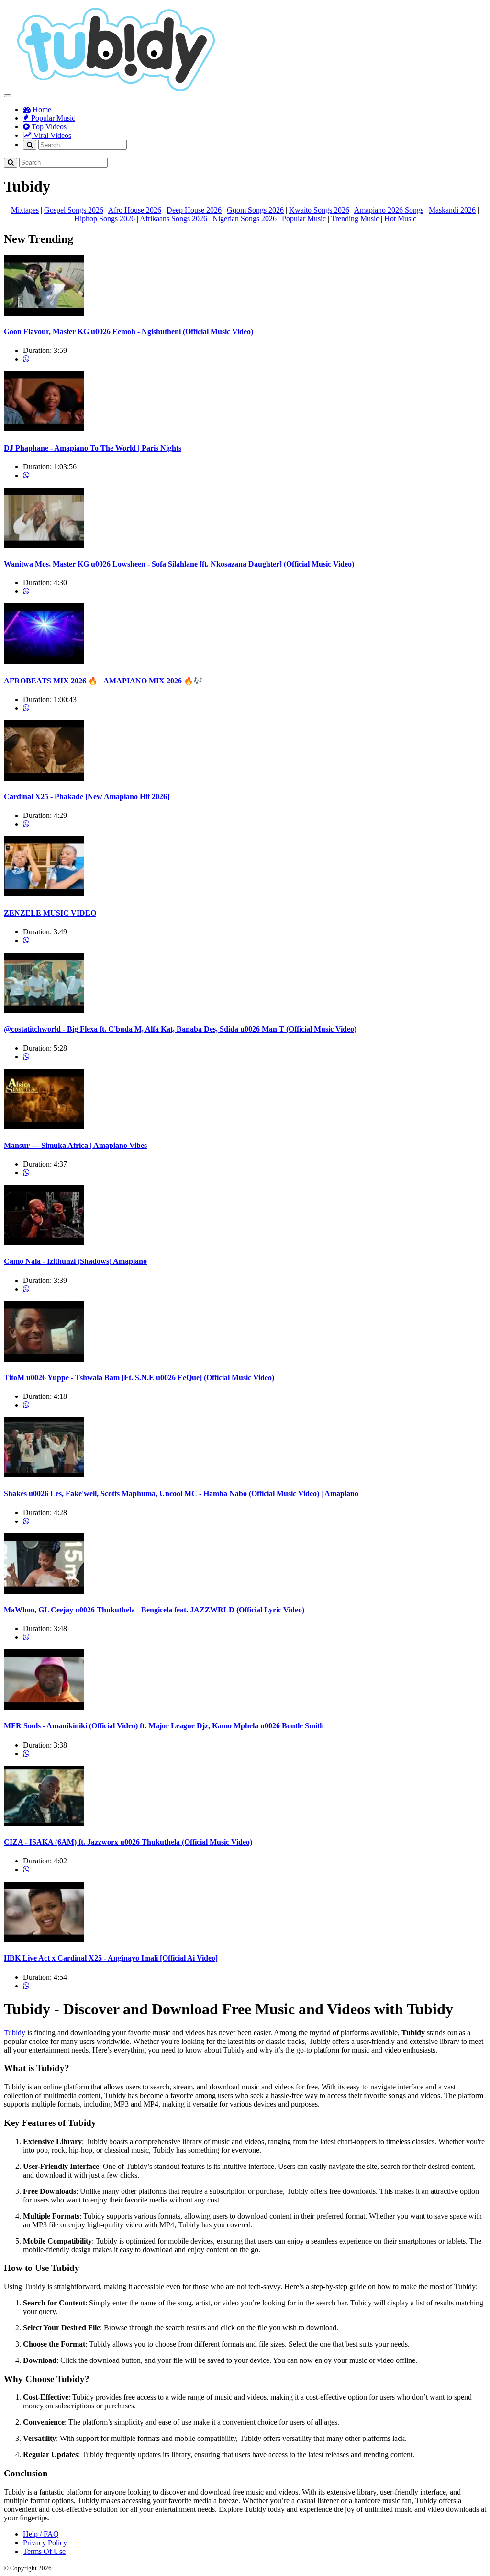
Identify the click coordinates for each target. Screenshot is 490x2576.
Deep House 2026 (194, 210)
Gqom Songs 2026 (255, 210)
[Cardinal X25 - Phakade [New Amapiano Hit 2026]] (44, 778)
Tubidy (15, 2033)
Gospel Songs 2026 (74, 210)
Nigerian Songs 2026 (245, 219)
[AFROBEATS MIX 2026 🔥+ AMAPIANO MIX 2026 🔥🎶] (44, 661)
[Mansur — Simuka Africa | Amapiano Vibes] (44, 1127)
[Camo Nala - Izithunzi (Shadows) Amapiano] (44, 1243)
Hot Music (400, 219)
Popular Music (52, 118)
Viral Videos (51, 135)
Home (41, 109)
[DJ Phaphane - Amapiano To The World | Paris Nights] (44, 429)
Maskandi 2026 (452, 210)
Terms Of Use (44, 2551)
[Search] (30, 145)
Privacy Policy (45, 2543)
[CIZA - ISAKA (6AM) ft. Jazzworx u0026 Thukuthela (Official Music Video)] (44, 1823)
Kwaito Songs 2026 (319, 210)
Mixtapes (25, 210)
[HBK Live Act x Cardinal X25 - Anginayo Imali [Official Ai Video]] (44, 1939)
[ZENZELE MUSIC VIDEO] (44, 894)
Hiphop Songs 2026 (105, 219)
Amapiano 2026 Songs (389, 210)
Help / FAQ (41, 2534)
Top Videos (48, 127)
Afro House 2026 (135, 210)
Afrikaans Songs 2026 (173, 219)
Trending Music (355, 219)
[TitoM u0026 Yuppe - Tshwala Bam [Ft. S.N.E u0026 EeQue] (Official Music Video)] (44, 1359)
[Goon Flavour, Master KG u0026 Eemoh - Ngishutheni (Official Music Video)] (44, 313)
